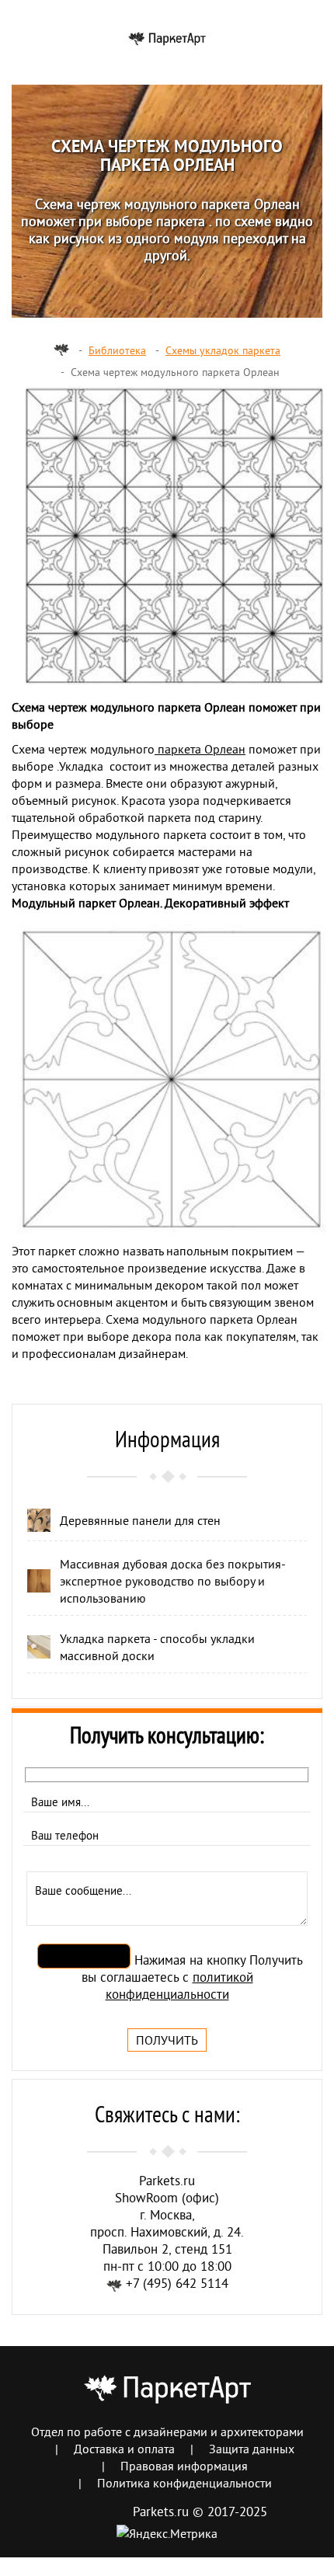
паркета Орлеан (200, 749)
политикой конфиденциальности (179, 1985)
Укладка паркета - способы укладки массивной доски (157, 1647)
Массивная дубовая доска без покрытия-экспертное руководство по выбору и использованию (173, 1581)
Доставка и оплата (124, 2449)
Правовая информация (184, 2466)
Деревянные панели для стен (140, 1520)
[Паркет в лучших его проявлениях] (167, 37)
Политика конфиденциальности (184, 2483)
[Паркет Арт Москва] (61, 350)
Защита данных (252, 2449)
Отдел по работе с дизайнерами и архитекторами (167, 2432)
